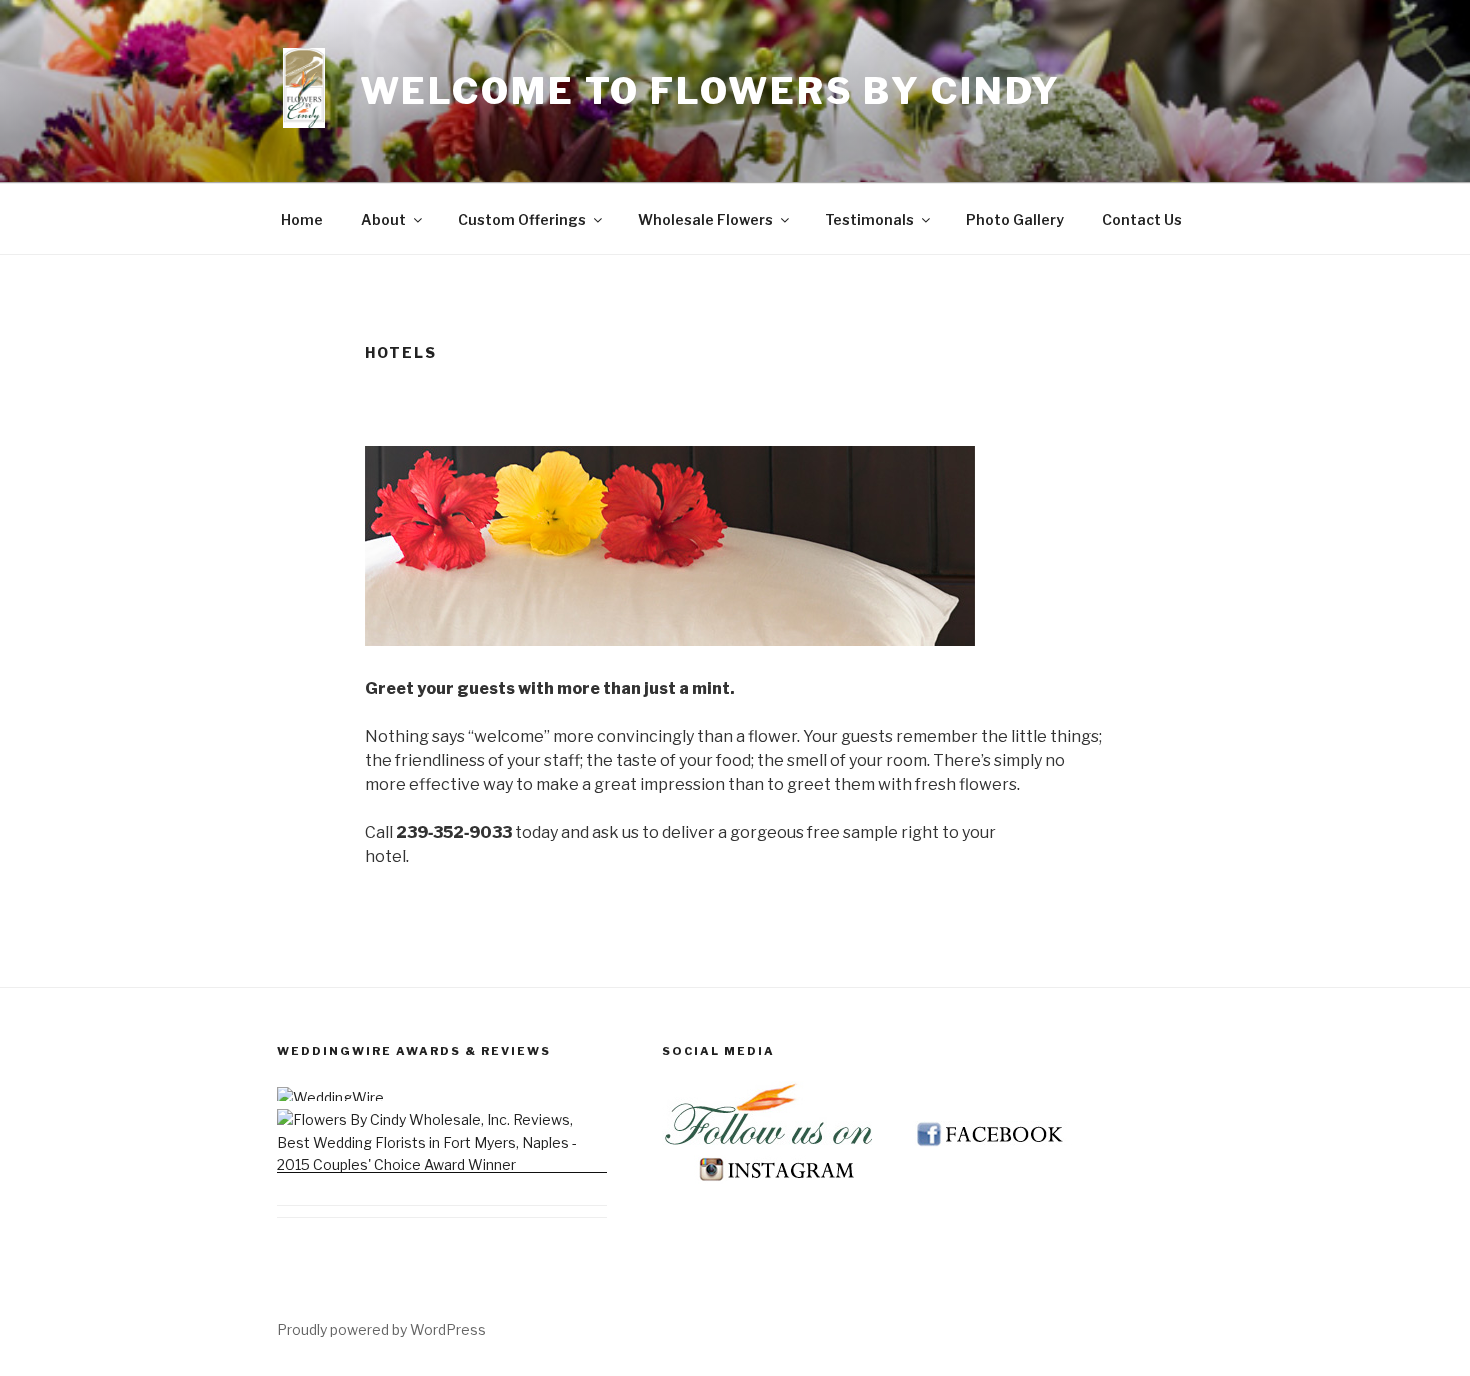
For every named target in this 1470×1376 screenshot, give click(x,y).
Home (302, 219)
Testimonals (869, 219)
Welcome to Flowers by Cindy (711, 91)
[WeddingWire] (330, 1097)
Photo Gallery (1015, 219)
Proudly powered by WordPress (381, 1329)
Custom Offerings (522, 219)
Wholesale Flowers (705, 219)
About (383, 219)
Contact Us (1142, 219)
